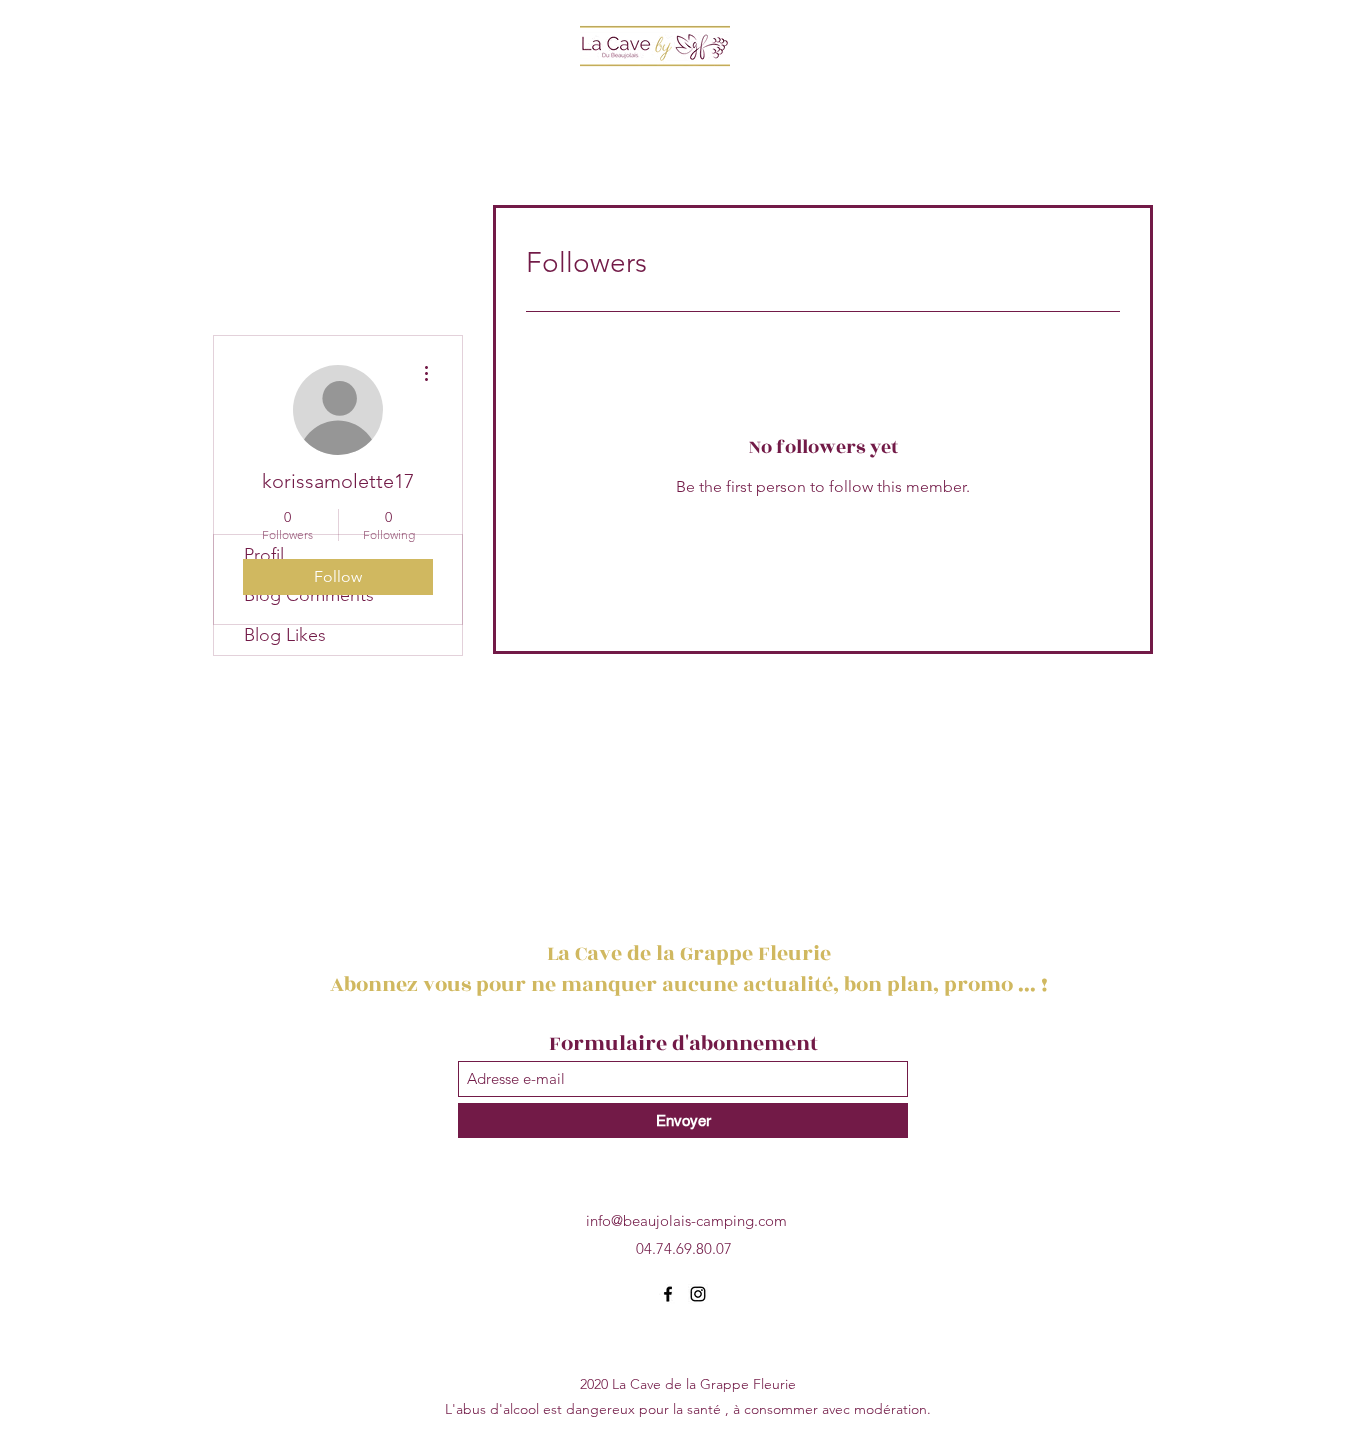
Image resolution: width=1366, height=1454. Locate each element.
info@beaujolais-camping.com (686, 1220)
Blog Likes (285, 635)
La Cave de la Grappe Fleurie (691, 953)
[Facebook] (668, 1294)
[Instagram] (698, 1294)
